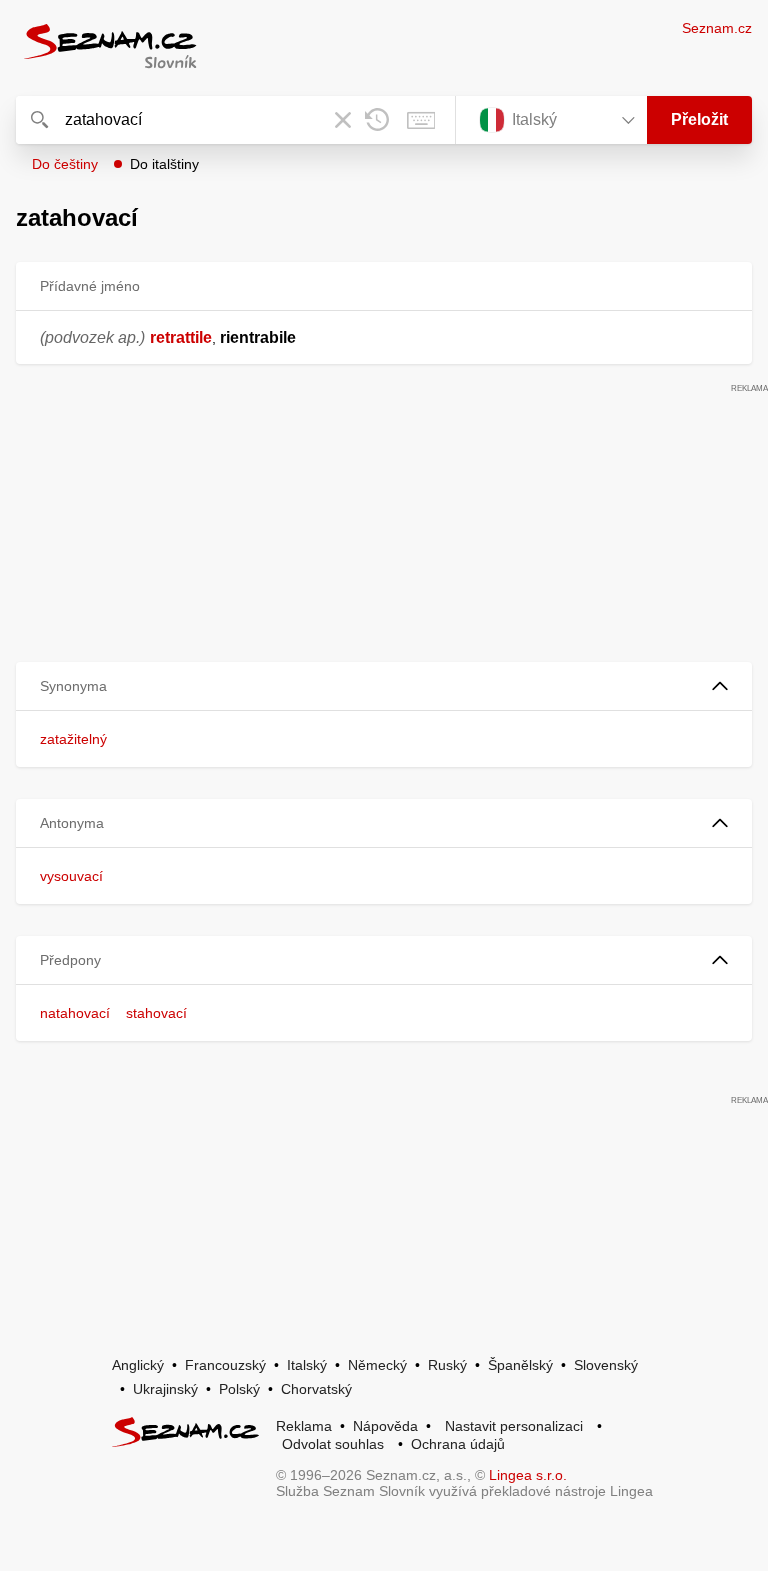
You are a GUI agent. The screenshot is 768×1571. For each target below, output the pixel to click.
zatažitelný (73, 739)
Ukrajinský (165, 1389)
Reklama (304, 1426)
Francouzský (225, 1365)
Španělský (520, 1365)
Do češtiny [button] (65, 164)
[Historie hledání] (377, 120)
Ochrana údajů (458, 1444)
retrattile (181, 337)
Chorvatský (316, 1389)
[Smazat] (343, 120)
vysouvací (71, 876)
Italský (307, 1365)
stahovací (156, 1013)
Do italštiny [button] (164, 164)
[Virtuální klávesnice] (421, 120)
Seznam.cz (717, 28)
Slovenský (606, 1365)
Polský (239, 1389)
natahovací (75, 1013)
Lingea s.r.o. (528, 1475)
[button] (384, 686)
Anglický (138, 1365)
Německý (377, 1365)
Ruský (447, 1365)
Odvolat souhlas (333, 1444)
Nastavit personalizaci (514, 1426)
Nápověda (385, 1426)
